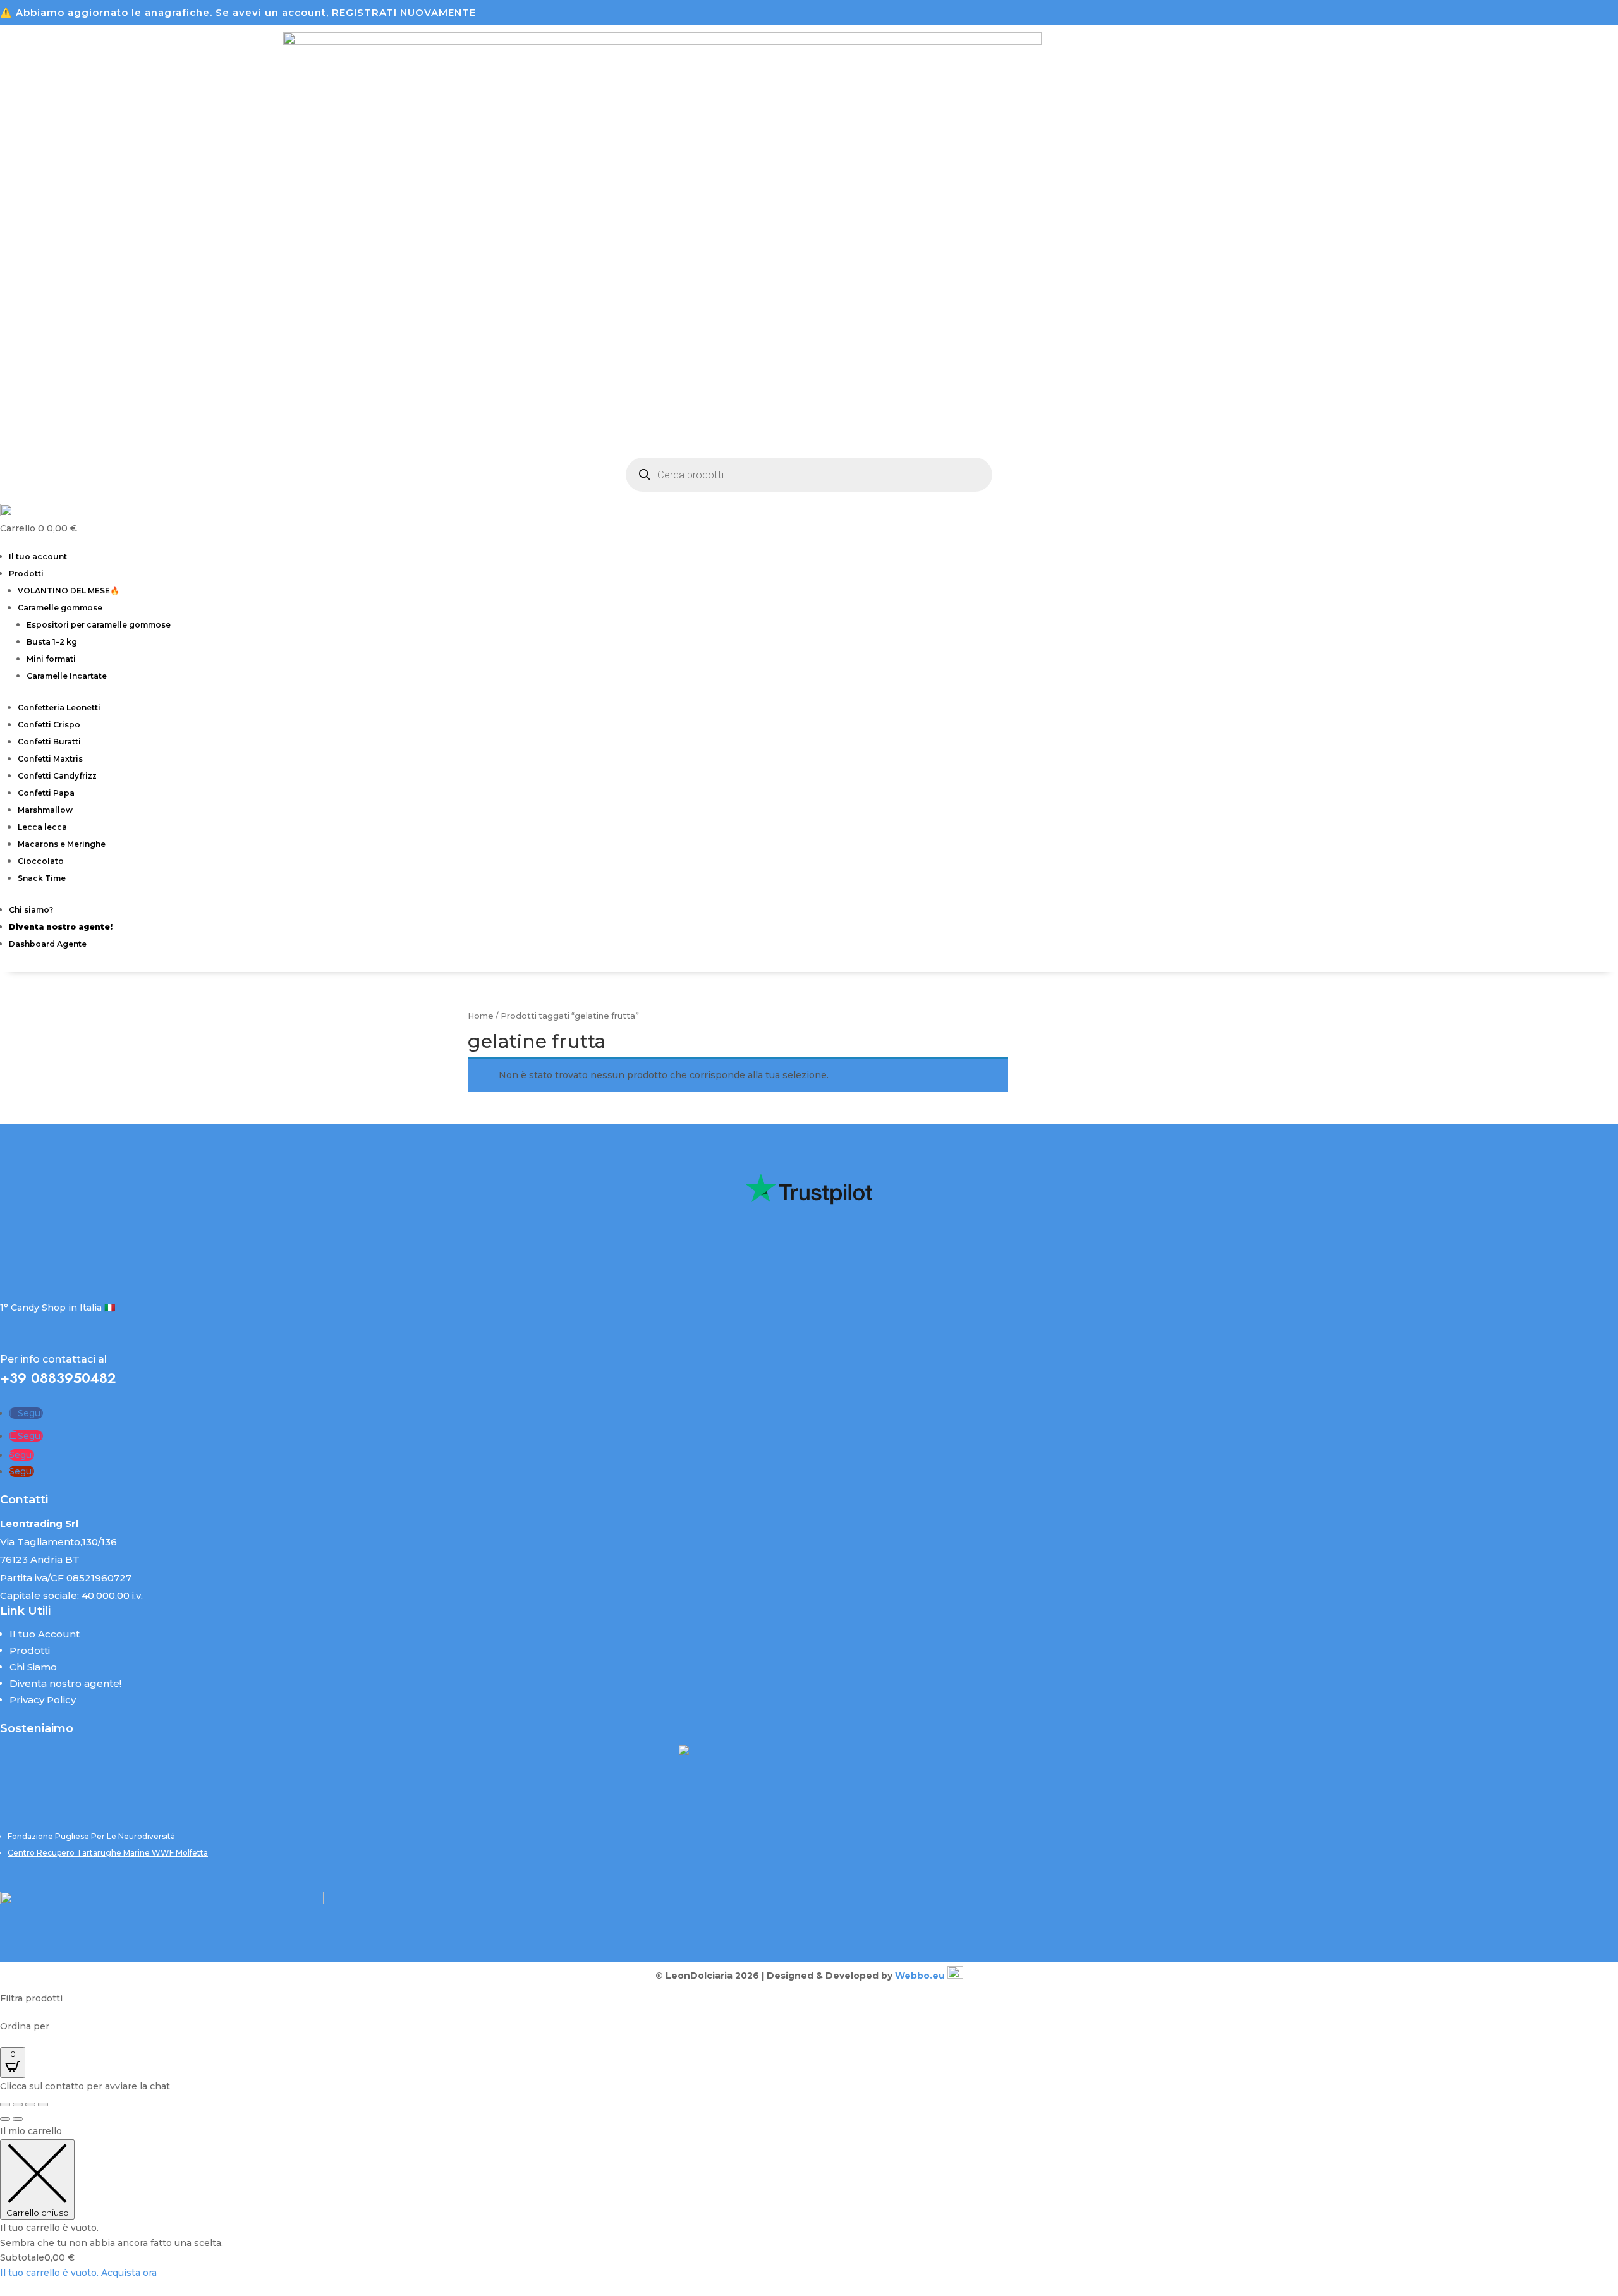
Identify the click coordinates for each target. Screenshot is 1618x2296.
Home (481, 1016)
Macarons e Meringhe (62, 844)
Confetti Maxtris (50, 759)
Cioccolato (41, 861)
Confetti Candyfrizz (57, 776)
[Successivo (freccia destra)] (18, 2119)
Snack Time (42, 878)
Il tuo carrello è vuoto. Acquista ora (78, 2273)
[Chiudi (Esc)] (43, 2105)
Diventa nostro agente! (65, 1683)
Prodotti (26, 574)
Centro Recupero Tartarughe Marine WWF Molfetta (108, 1853)
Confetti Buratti (49, 742)
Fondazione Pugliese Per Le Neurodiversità (91, 1836)
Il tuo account (38, 556)
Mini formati (51, 659)
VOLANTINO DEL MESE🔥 (69, 591)
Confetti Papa (46, 793)
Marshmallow (45, 810)
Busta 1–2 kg (52, 642)
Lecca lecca (42, 827)
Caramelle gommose (60, 608)
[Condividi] (30, 2105)
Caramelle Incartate (67, 676)
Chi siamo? (31, 910)
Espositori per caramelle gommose (99, 625)
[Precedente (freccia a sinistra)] (5, 2119)
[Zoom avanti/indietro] (5, 2105)
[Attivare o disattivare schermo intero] (18, 2105)
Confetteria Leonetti (59, 708)
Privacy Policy (43, 1700)
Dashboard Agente (48, 944)
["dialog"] (809, 2202)
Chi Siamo (33, 1667)
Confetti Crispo (49, 725)
